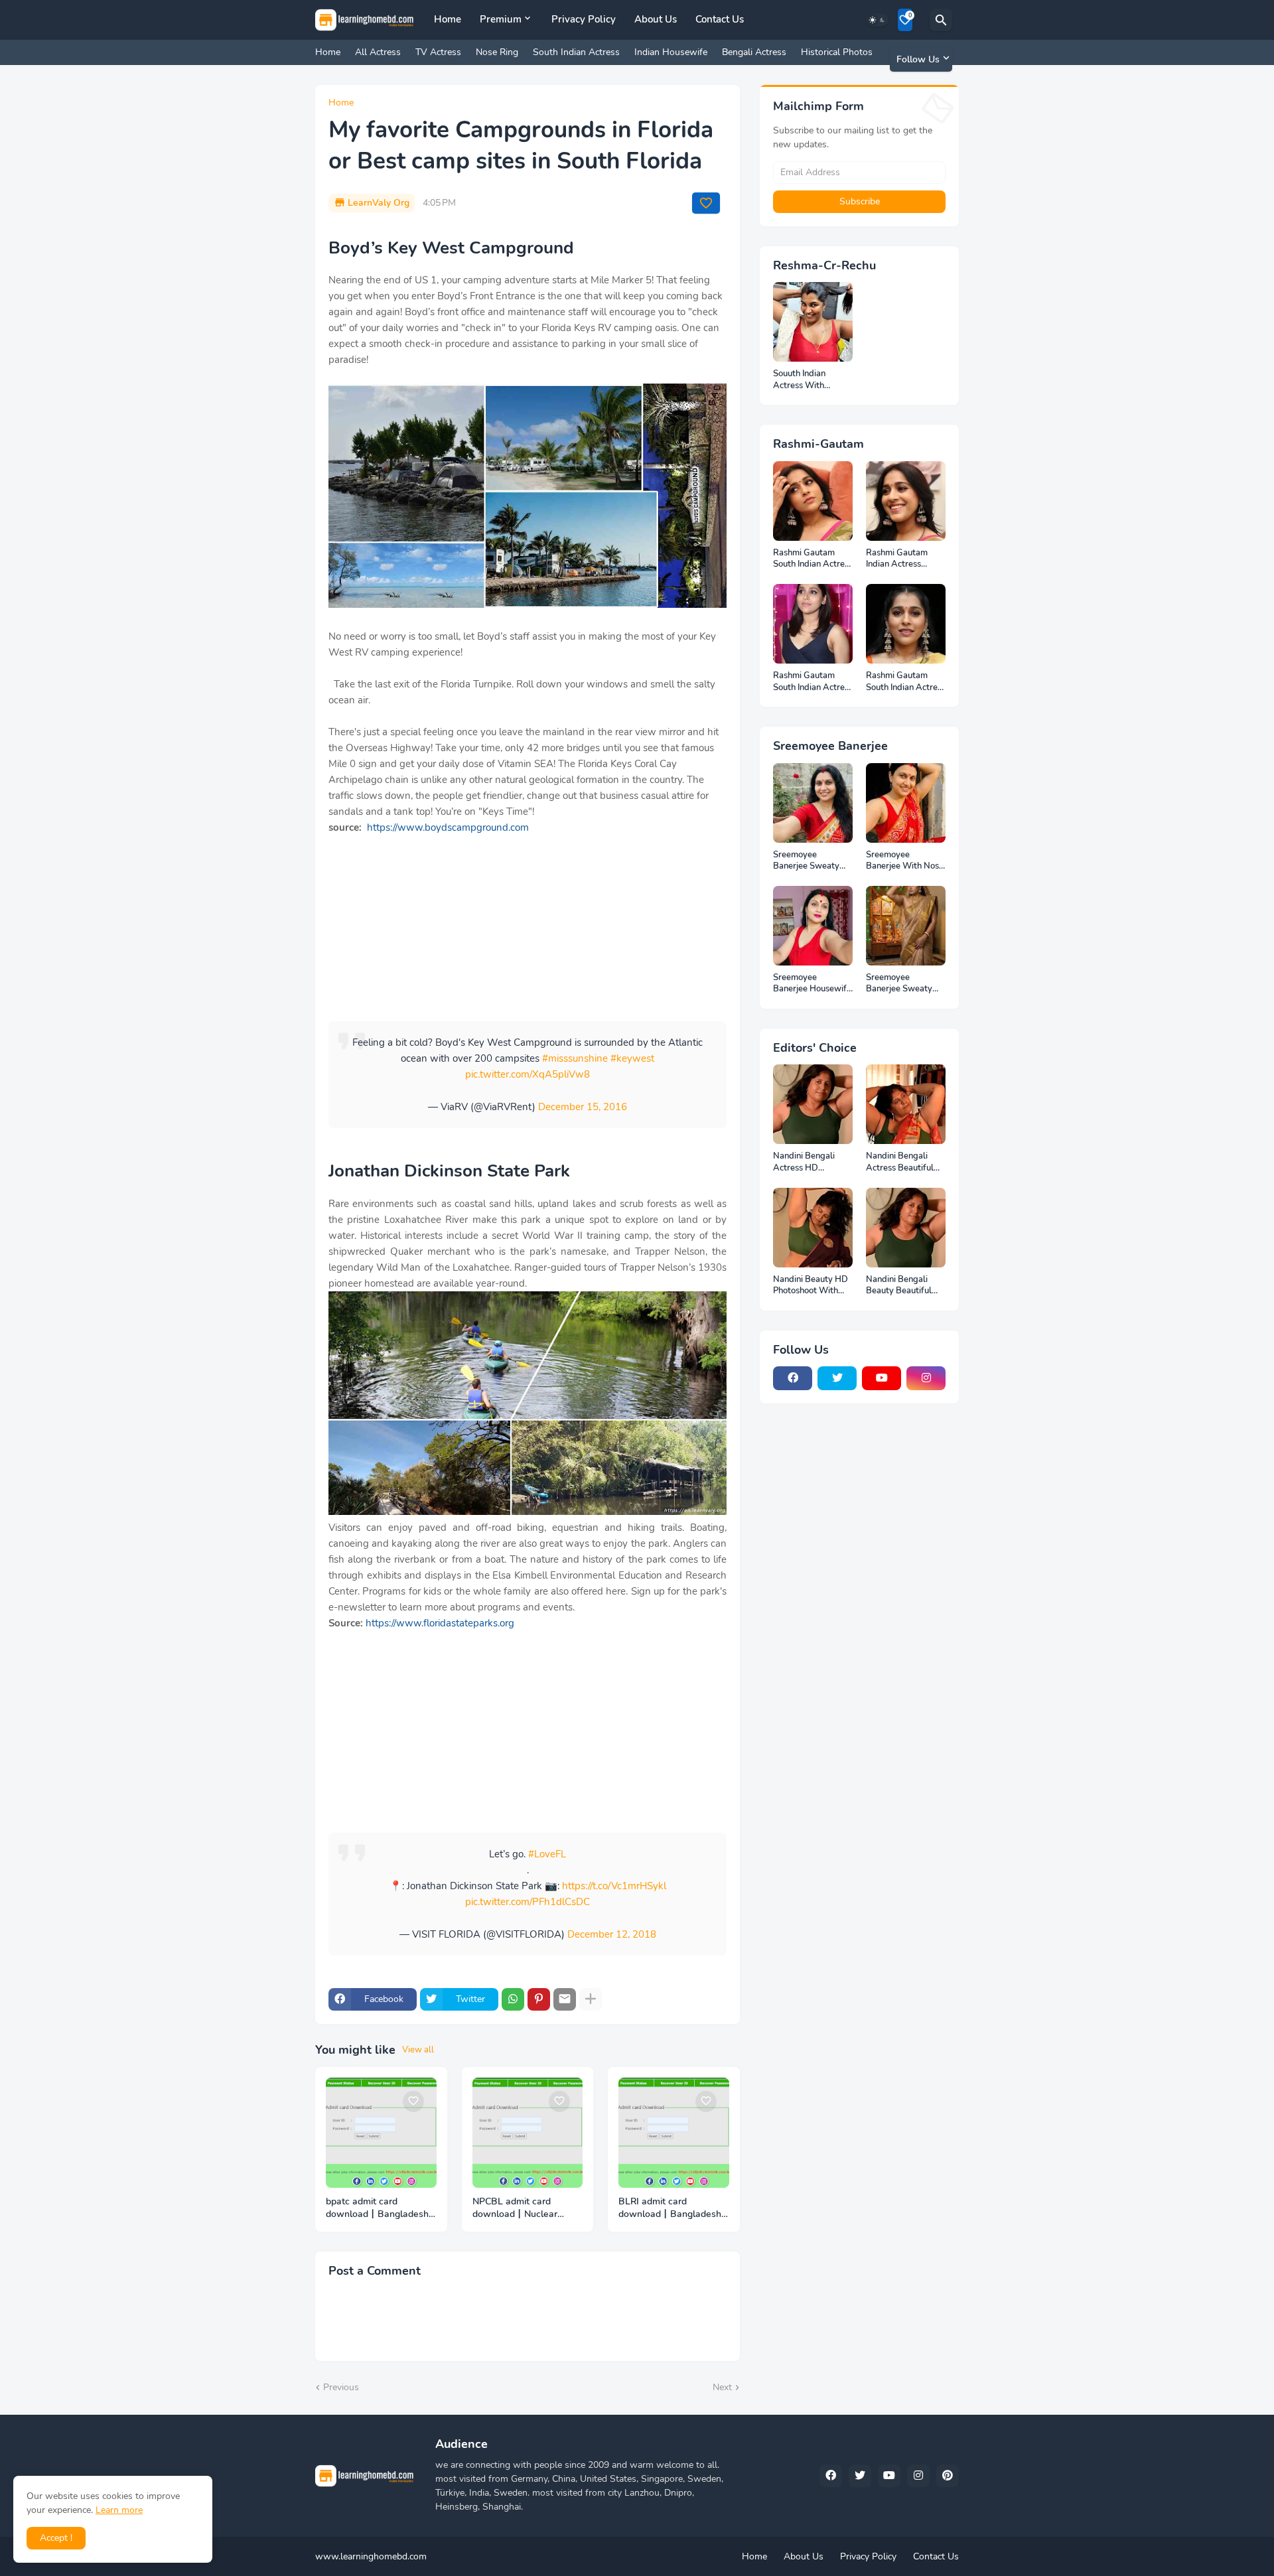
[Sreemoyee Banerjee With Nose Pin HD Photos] (906, 803)
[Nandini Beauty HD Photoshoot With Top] (813, 1228)
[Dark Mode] (877, 20)
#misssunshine (575, 1058)
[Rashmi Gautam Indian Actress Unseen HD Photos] (906, 501)
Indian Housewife (671, 52)
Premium (501, 19)
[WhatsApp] (513, 1999)
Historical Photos (837, 52)
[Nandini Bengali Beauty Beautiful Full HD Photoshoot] (906, 1228)
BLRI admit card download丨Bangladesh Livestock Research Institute (670, 2208)
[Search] (941, 20)
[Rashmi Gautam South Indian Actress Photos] (813, 624)
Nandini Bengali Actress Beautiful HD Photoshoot (900, 1162)
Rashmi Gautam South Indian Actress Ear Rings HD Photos (906, 682)
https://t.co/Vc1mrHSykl (614, 1886)
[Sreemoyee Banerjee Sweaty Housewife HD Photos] (906, 926)
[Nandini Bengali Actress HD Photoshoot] (813, 1104)
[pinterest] (948, 2476)
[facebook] (793, 1378)
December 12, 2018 (612, 1934)
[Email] (565, 1999)
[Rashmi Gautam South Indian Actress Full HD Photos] (813, 501)
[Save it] (706, 203)
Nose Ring (497, 52)
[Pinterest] (539, 1999)
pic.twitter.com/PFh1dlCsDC (528, 1902)
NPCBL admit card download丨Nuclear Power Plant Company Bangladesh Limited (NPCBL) (520, 2208)
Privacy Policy (584, 19)
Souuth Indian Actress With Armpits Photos (803, 380)
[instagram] (926, 1378)
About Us (656, 19)
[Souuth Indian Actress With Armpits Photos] (813, 322)
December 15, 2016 (583, 1107)
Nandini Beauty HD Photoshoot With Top (811, 1286)
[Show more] (591, 1999)
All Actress (378, 52)
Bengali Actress (754, 52)
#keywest (632, 1058)
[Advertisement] (528, 928)
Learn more (119, 2510)
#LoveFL (547, 1854)
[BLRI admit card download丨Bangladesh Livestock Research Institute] (674, 2133)
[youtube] (882, 1378)
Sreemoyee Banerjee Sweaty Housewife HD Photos (899, 984)
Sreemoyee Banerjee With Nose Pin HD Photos (905, 861)
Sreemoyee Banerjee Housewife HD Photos (812, 984)
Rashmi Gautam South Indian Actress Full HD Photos (813, 559)
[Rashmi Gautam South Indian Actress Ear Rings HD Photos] (906, 624)
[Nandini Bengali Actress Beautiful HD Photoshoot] (906, 1104)
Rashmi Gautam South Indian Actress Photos (813, 682)
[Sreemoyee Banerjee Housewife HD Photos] (813, 926)
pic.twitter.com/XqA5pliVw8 (528, 1074)
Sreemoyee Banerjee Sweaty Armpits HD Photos (811, 861)
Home (448, 19)
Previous (341, 2387)
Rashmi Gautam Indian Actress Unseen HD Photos (902, 559)
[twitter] (837, 1378)
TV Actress (438, 52)
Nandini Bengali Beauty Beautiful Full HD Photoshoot (904, 1286)
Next (722, 2387)
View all (418, 2050)
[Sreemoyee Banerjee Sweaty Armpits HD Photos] (813, 803)
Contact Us (720, 19)
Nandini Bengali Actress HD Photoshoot (804, 1162)
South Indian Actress (576, 52)
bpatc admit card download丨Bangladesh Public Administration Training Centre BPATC (377, 2208)
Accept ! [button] (56, 2538)
